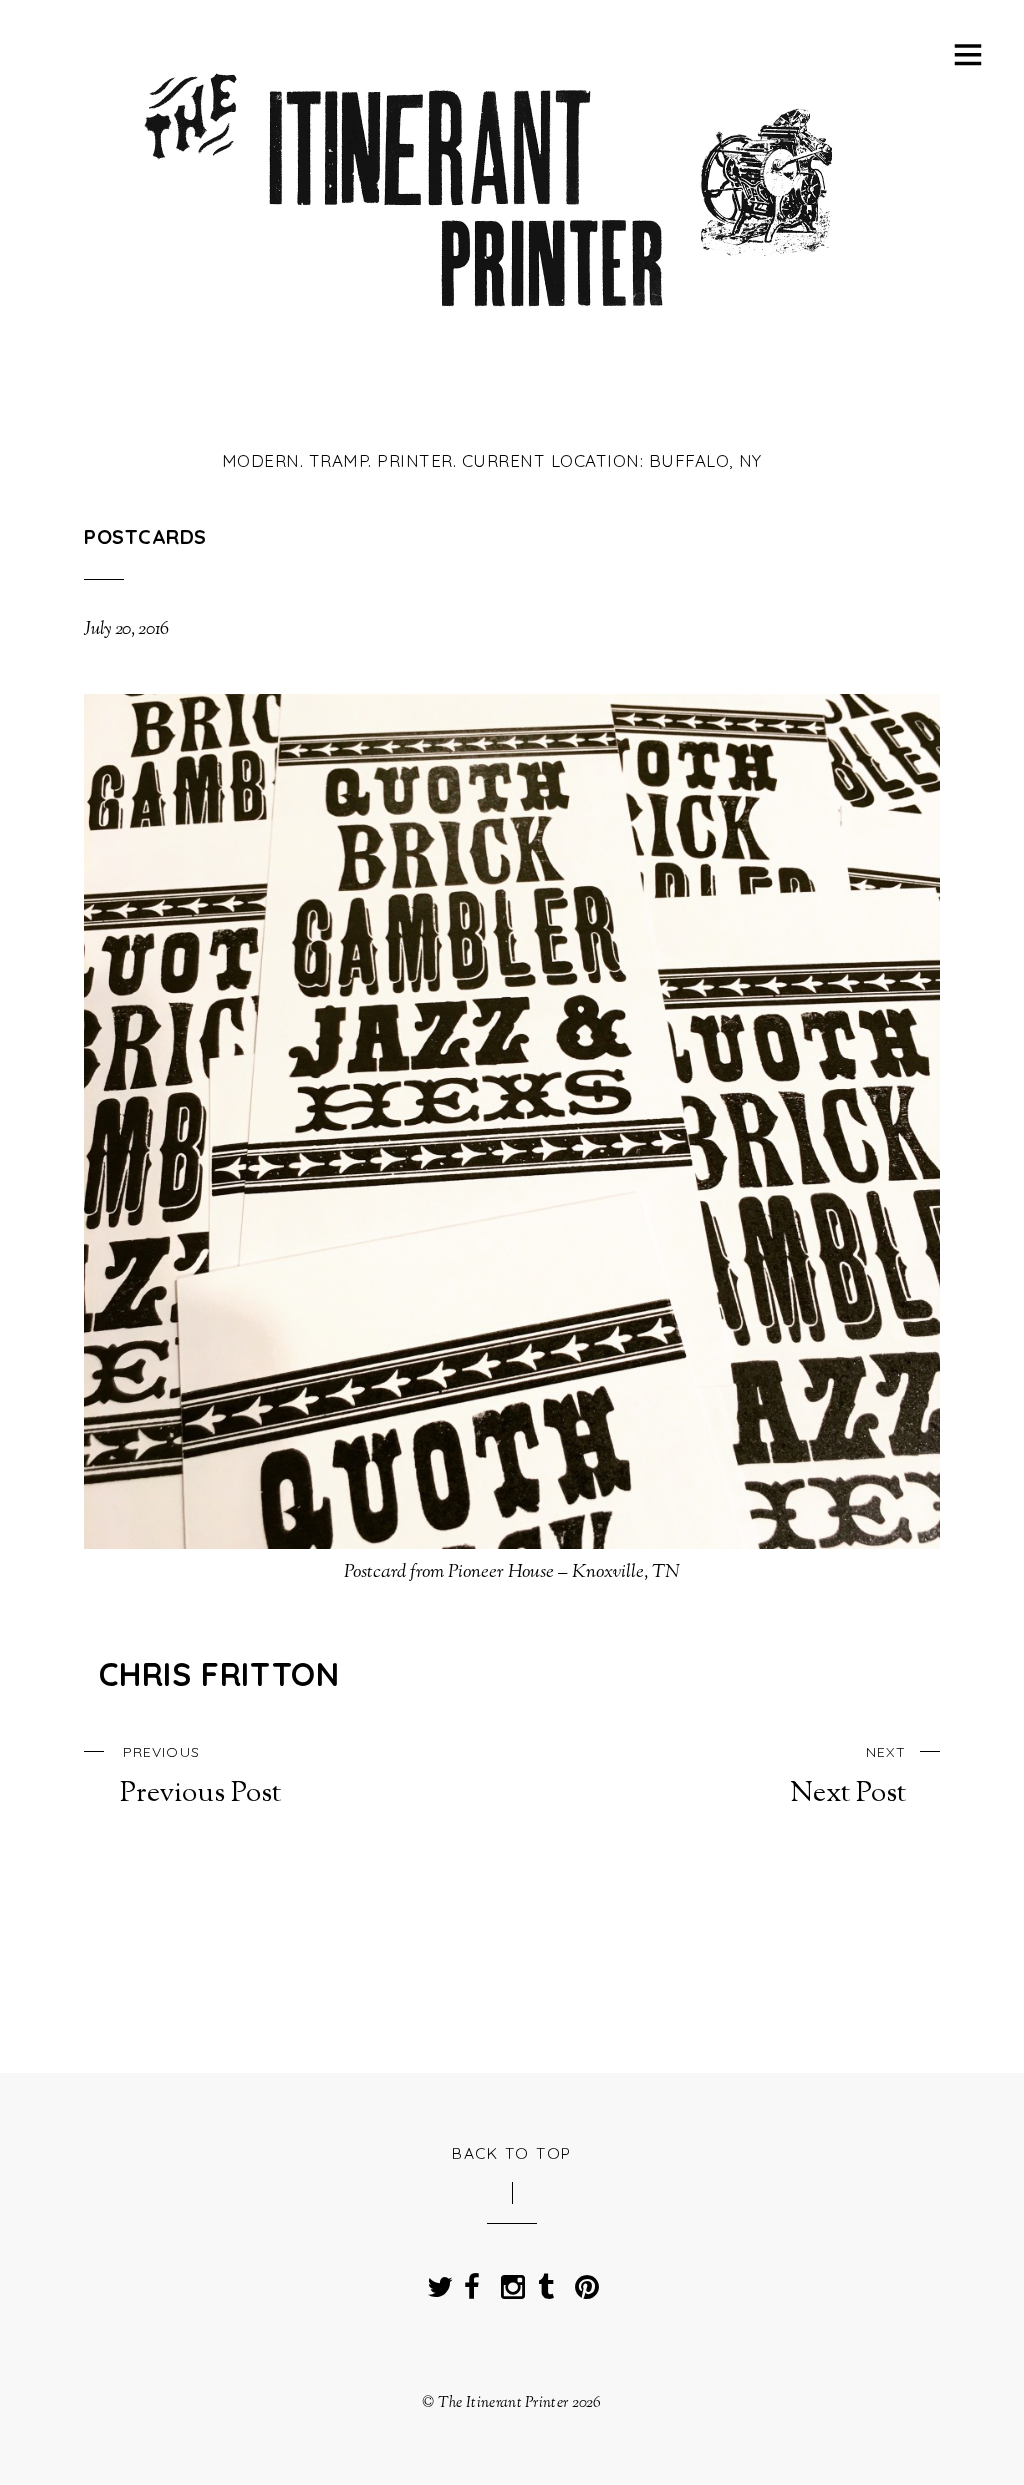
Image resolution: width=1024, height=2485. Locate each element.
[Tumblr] (546, 2281)
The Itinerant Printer (503, 2403)
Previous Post (200, 1777)
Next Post (847, 1777)
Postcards (145, 536)
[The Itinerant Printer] (491, 322)
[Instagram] (509, 2281)
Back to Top (512, 2153)
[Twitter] (435, 2281)
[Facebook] (472, 2281)
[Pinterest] (583, 2281)
